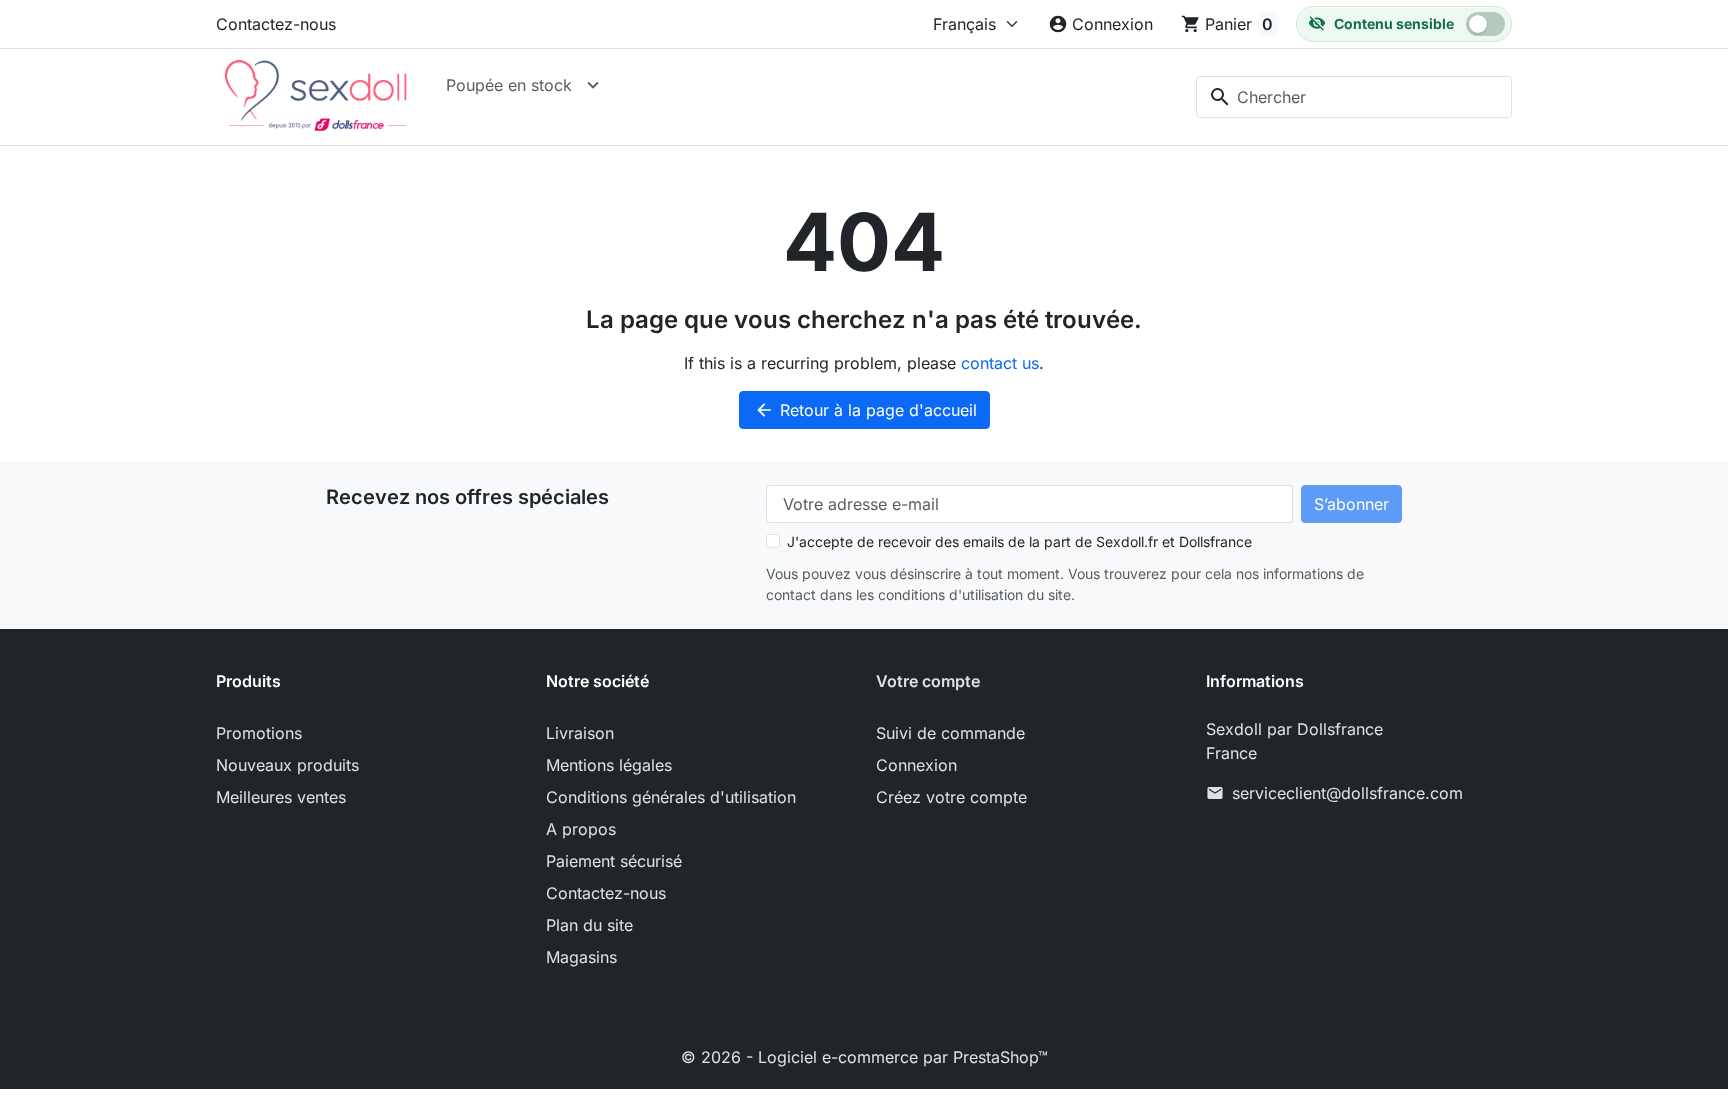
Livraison (580, 733)
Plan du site (589, 925)
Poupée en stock (509, 85)
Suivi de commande (950, 733)
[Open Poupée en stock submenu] (593, 85)
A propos (581, 829)
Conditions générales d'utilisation (671, 797)
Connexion (916, 765)
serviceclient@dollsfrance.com (1347, 793)
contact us (1000, 363)
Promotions (259, 733)
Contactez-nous (276, 24)
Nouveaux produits (287, 765)
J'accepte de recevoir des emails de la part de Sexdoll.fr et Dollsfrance (1019, 541)
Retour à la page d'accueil (865, 410)
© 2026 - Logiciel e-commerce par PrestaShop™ (864, 1057)
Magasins (581, 957)
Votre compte (928, 681)
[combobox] (1354, 97)
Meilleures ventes (281, 797)
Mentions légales (609, 765)
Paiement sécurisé (614, 861)
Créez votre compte (951, 797)
